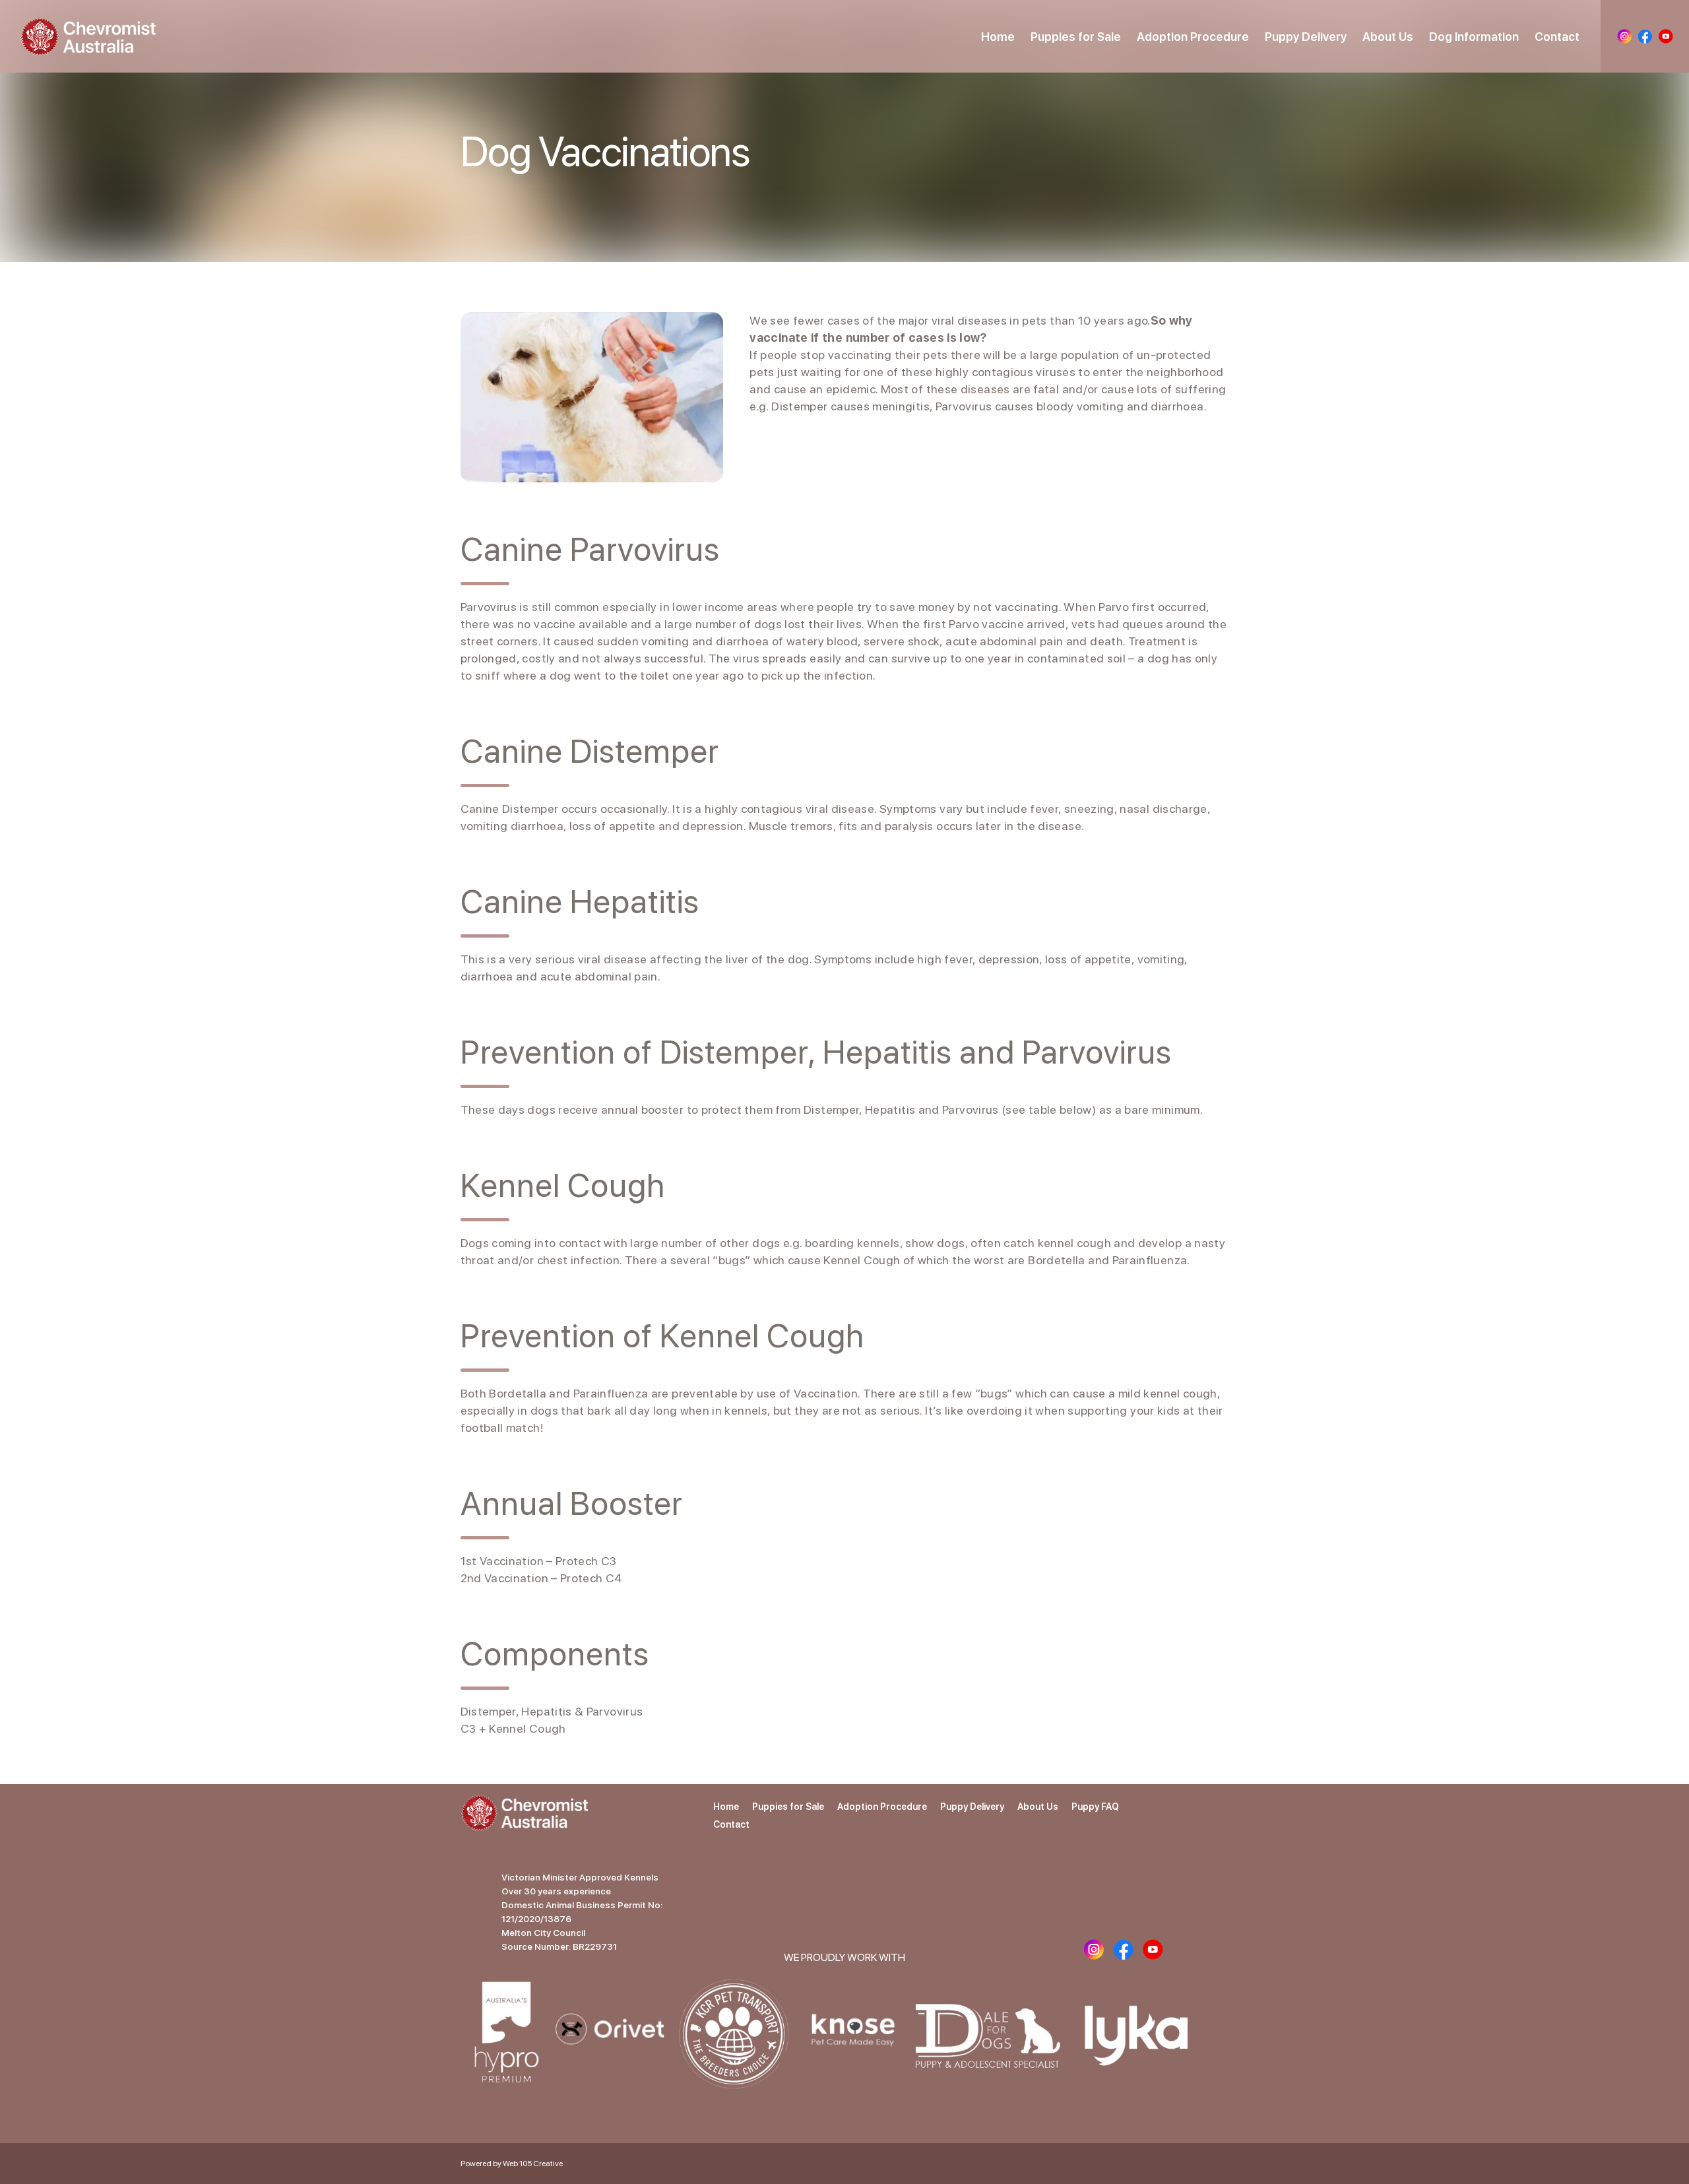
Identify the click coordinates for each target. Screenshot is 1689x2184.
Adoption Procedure (1193, 37)
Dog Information (1474, 37)
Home (998, 37)
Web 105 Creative (533, 2164)
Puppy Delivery (1306, 37)
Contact (1557, 37)
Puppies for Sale (1076, 37)
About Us (1388, 37)
